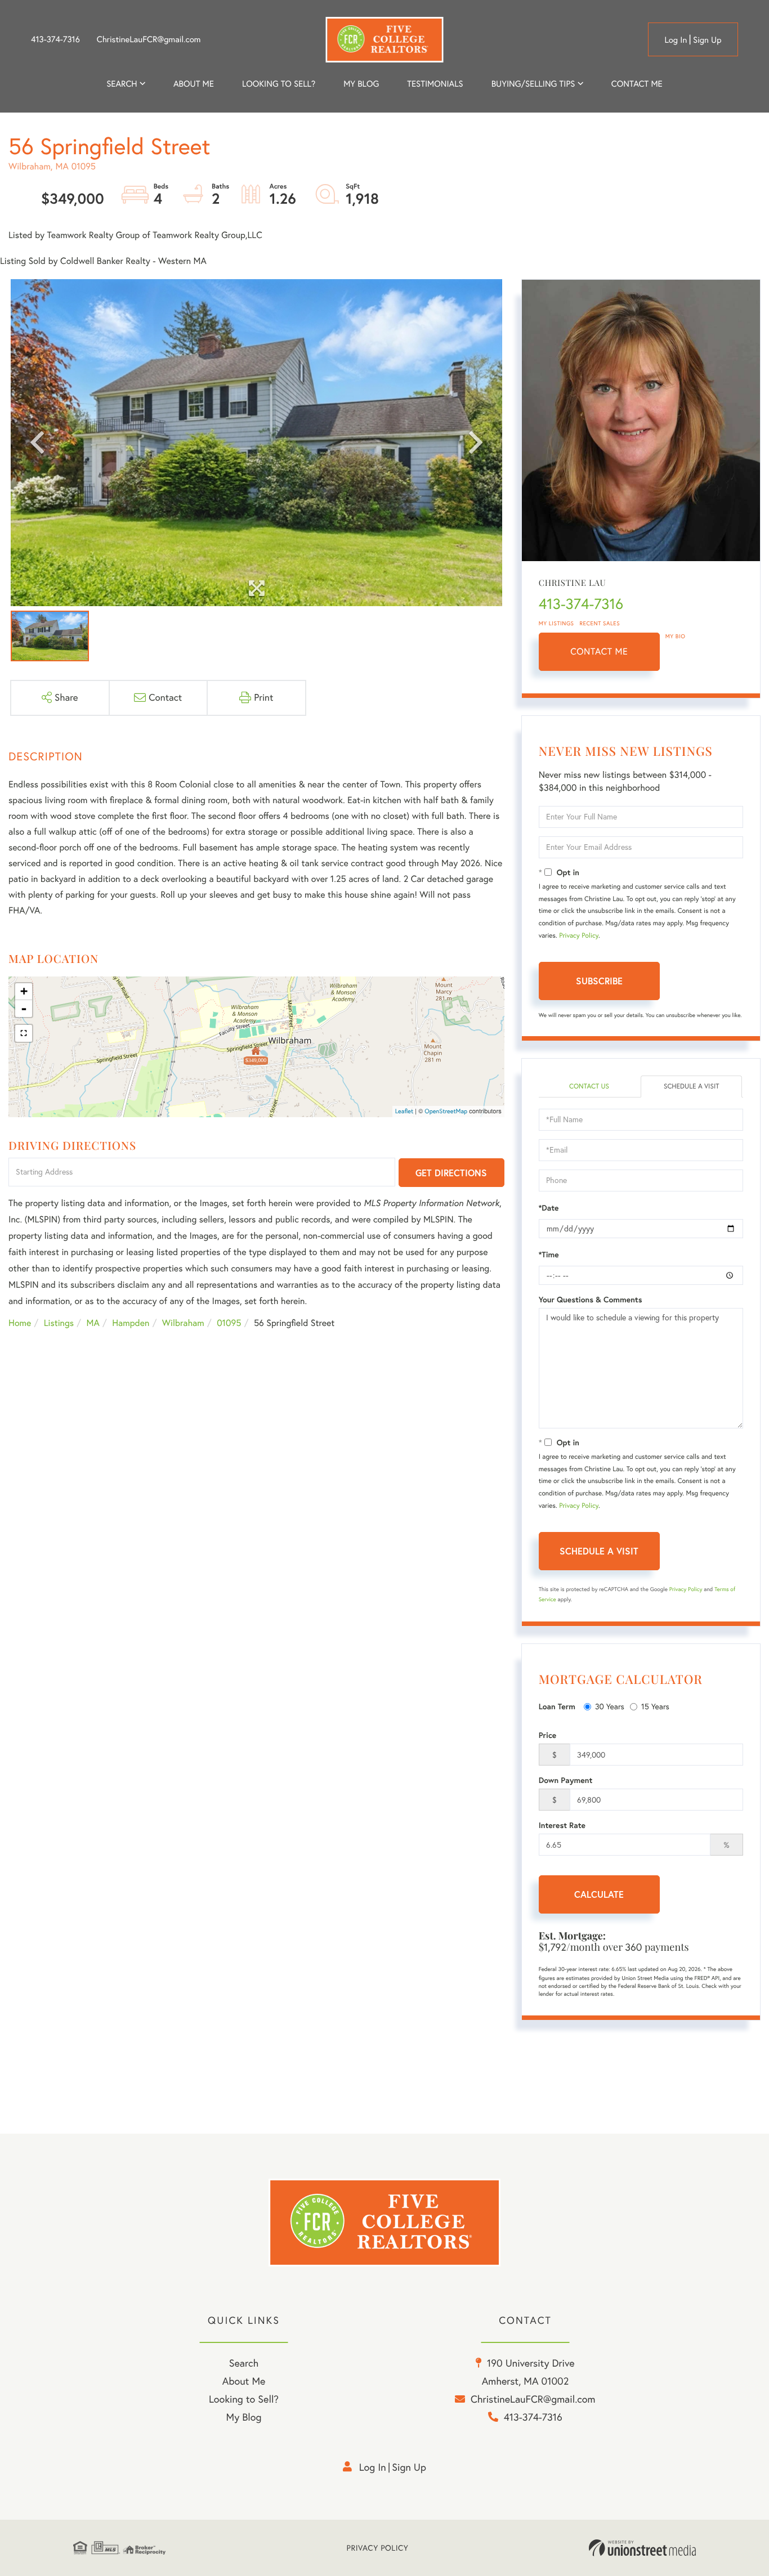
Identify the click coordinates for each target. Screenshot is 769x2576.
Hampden (131, 1323)
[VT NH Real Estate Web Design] (642, 2548)
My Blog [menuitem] (361, 84)
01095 (229, 1323)
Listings (59, 1323)
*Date (549, 1208)
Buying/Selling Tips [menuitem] (533, 84)
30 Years (610, 1706)
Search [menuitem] (122, 84)
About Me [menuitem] (244, 2381)
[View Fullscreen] (24, 1033)
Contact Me (599, 652)
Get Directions (451, 1173)
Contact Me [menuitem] (637, 84)
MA (93, 1323)
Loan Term (557, 1706)
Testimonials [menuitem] (435, 84)
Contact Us (589, 1087)
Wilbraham (183, 1323)
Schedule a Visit (692, 1087)
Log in (676, 40)
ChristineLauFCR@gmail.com (149, 39)
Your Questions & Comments (591, 1300)
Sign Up (707, 40)
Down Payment (566, 1780)
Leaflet (404, 1111)
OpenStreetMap (446, 1111)
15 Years (655, 1706)
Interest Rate (562, 1825)
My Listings (556, 623)
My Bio (676, 636)
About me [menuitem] (194, 84)
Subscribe (599, 981)
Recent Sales (600, 623)
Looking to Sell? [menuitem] (279, 84)
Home (20, 1323)
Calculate (599, 1894)
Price (548, 1735)
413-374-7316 (55, 39)
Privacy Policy (579, 936)
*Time (549, 1255)
